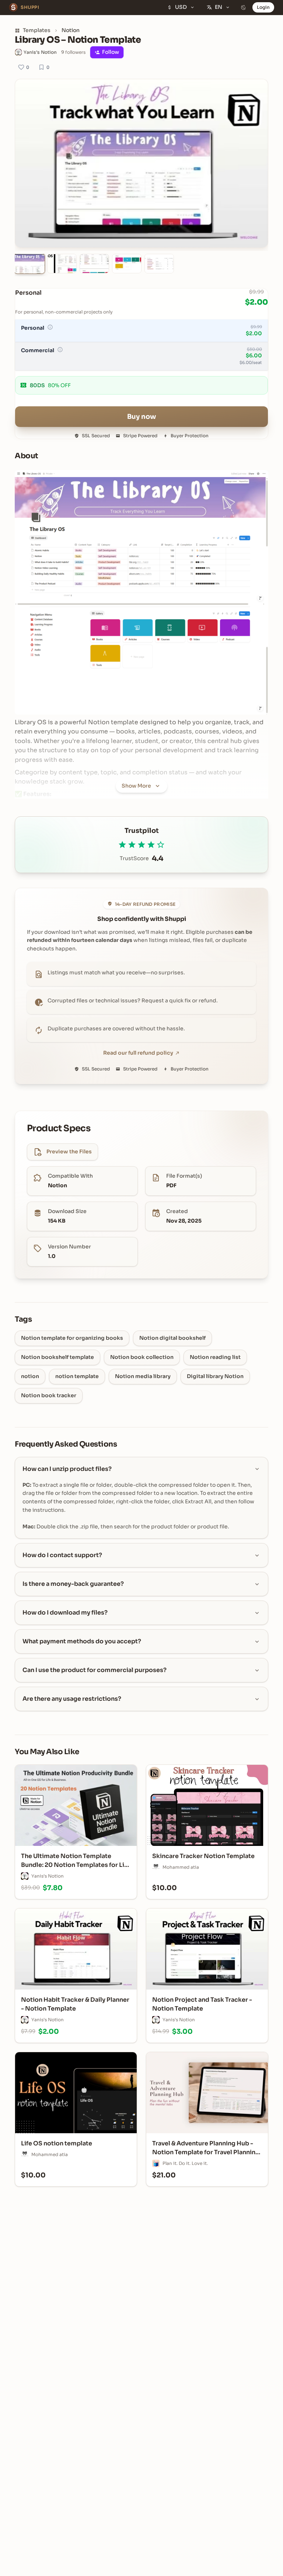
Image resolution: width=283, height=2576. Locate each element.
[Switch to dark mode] (244, 7)
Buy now (142, 417)
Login (263, 7)
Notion (71, 30)
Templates (37, 30)
